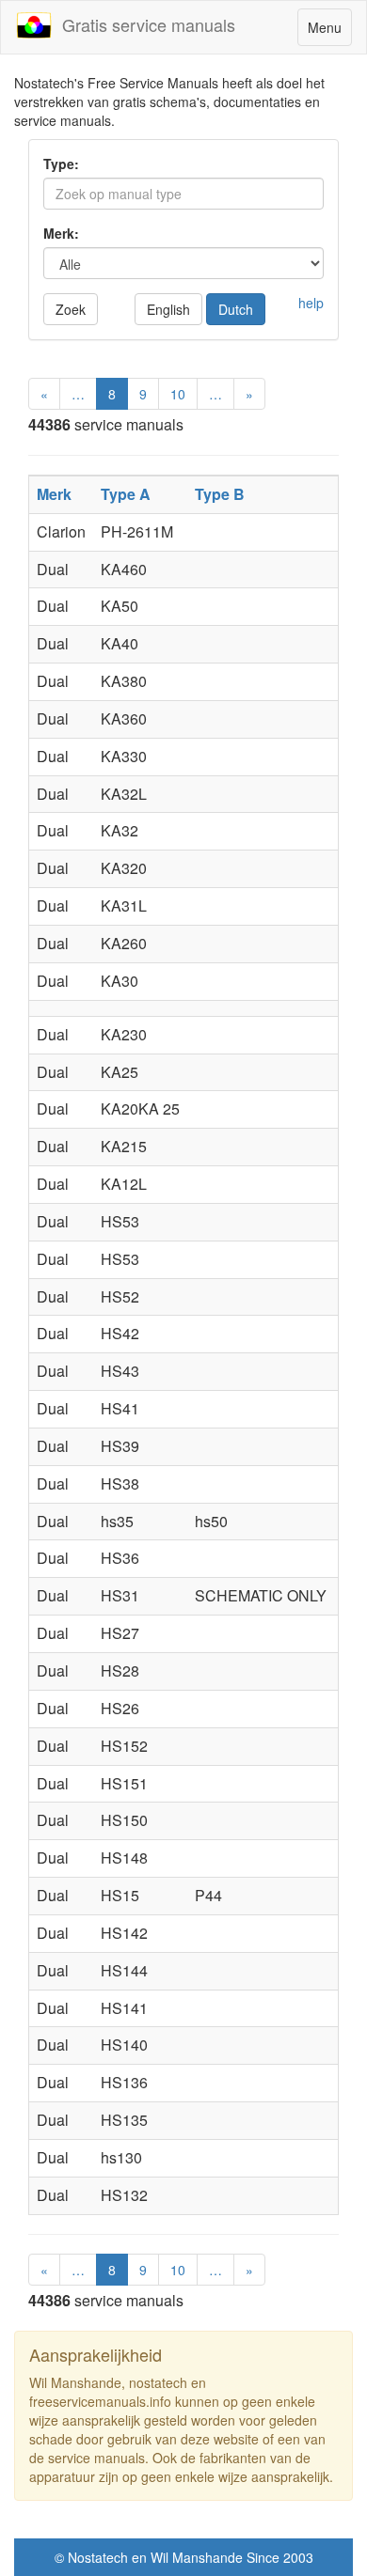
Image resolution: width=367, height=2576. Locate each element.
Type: (61, 164)
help (311, 303)
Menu (329, 31)
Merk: (61, 233)
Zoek (71, 309)
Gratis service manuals (144, 24)
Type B (220, 494)
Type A (126, 494)
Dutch (236, 309)
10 (178, 394)
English (168, 309)
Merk (54, 494)
